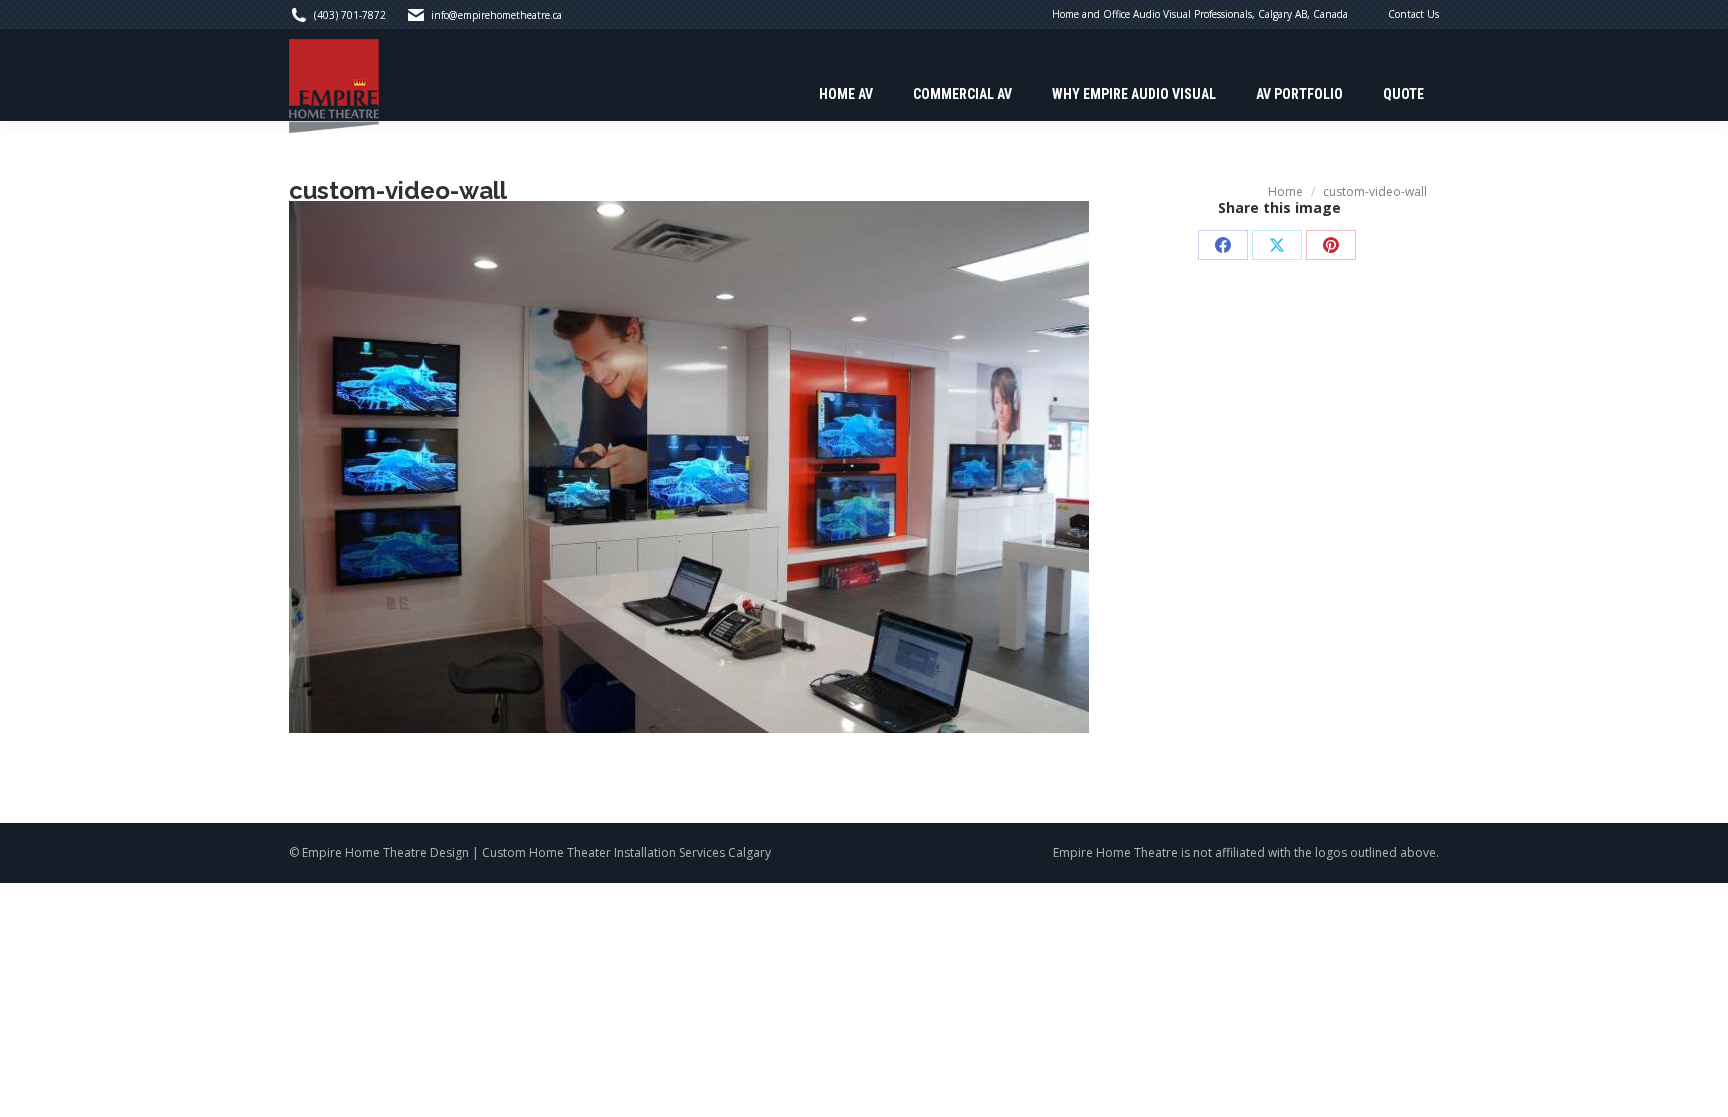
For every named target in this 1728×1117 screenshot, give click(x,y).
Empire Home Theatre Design (385, 852)
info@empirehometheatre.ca (496, 15)
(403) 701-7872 (350, 15)
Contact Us (1413, 14)
